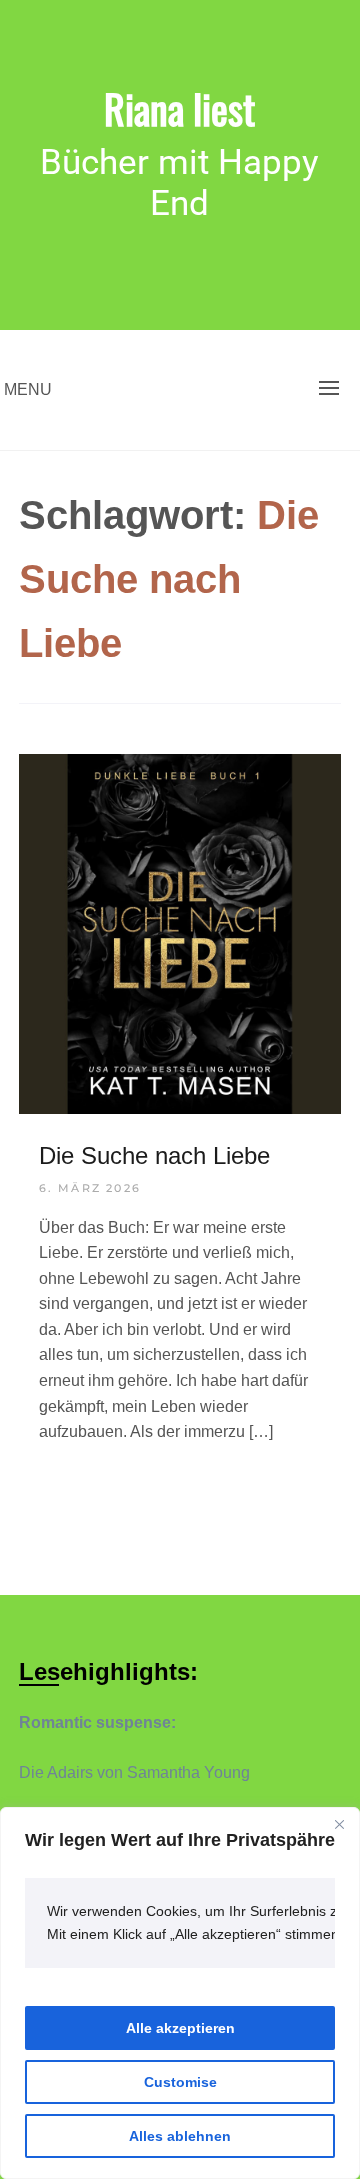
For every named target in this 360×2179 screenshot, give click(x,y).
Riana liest (179, 108)
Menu (28, 389)
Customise (180, 2082)
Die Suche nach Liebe (154, 1155)
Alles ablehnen (180, 2136)
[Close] (339, 1824)
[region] (180, 1993)
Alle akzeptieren (180, 2028)
